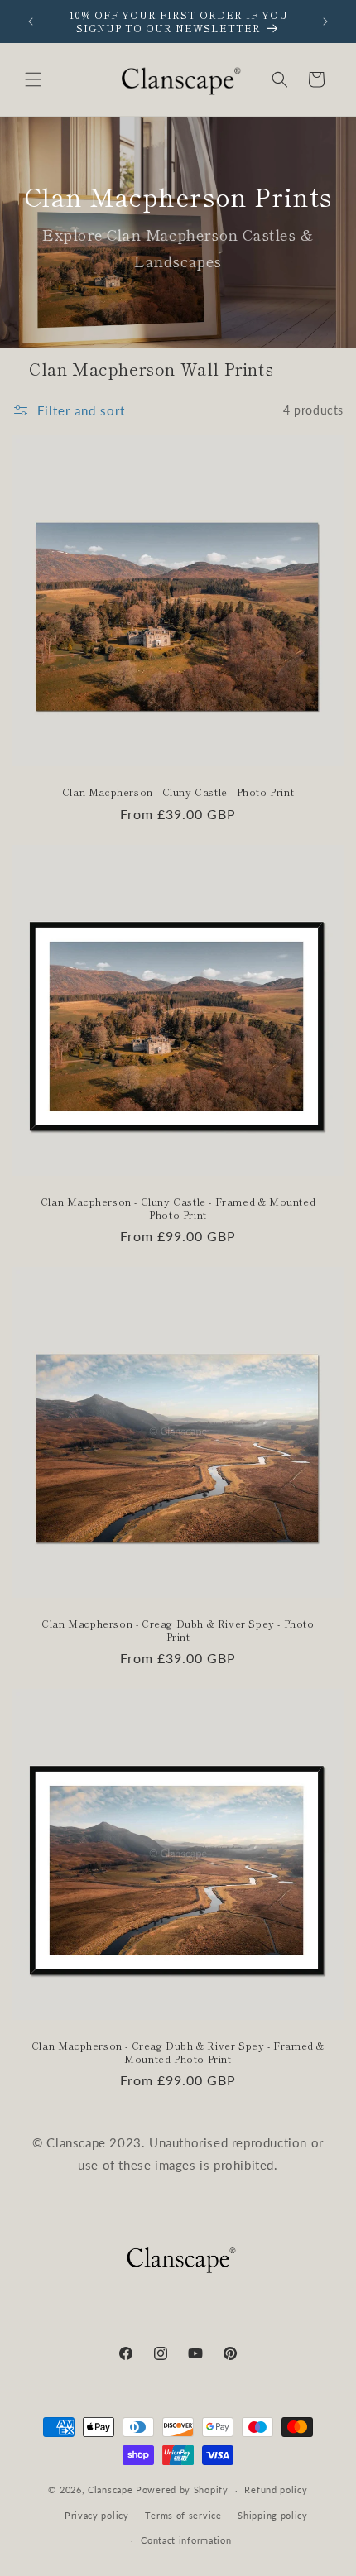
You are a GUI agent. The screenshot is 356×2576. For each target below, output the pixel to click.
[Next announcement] (325, 22)
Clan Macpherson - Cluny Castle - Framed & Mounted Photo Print (178, 1208)
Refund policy (276, 2490)
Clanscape (110, 2490)
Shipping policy (273, 2515)
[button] (33, 79)
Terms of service (183, 2515)
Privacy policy (97, 2515)
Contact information (186, 2540)
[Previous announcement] (31, 22)
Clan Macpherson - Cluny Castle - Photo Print (178, 792)
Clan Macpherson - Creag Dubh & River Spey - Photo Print (178, 1630)
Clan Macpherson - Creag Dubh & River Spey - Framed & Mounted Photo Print (178, 2052)
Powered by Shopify (182, 2490)
